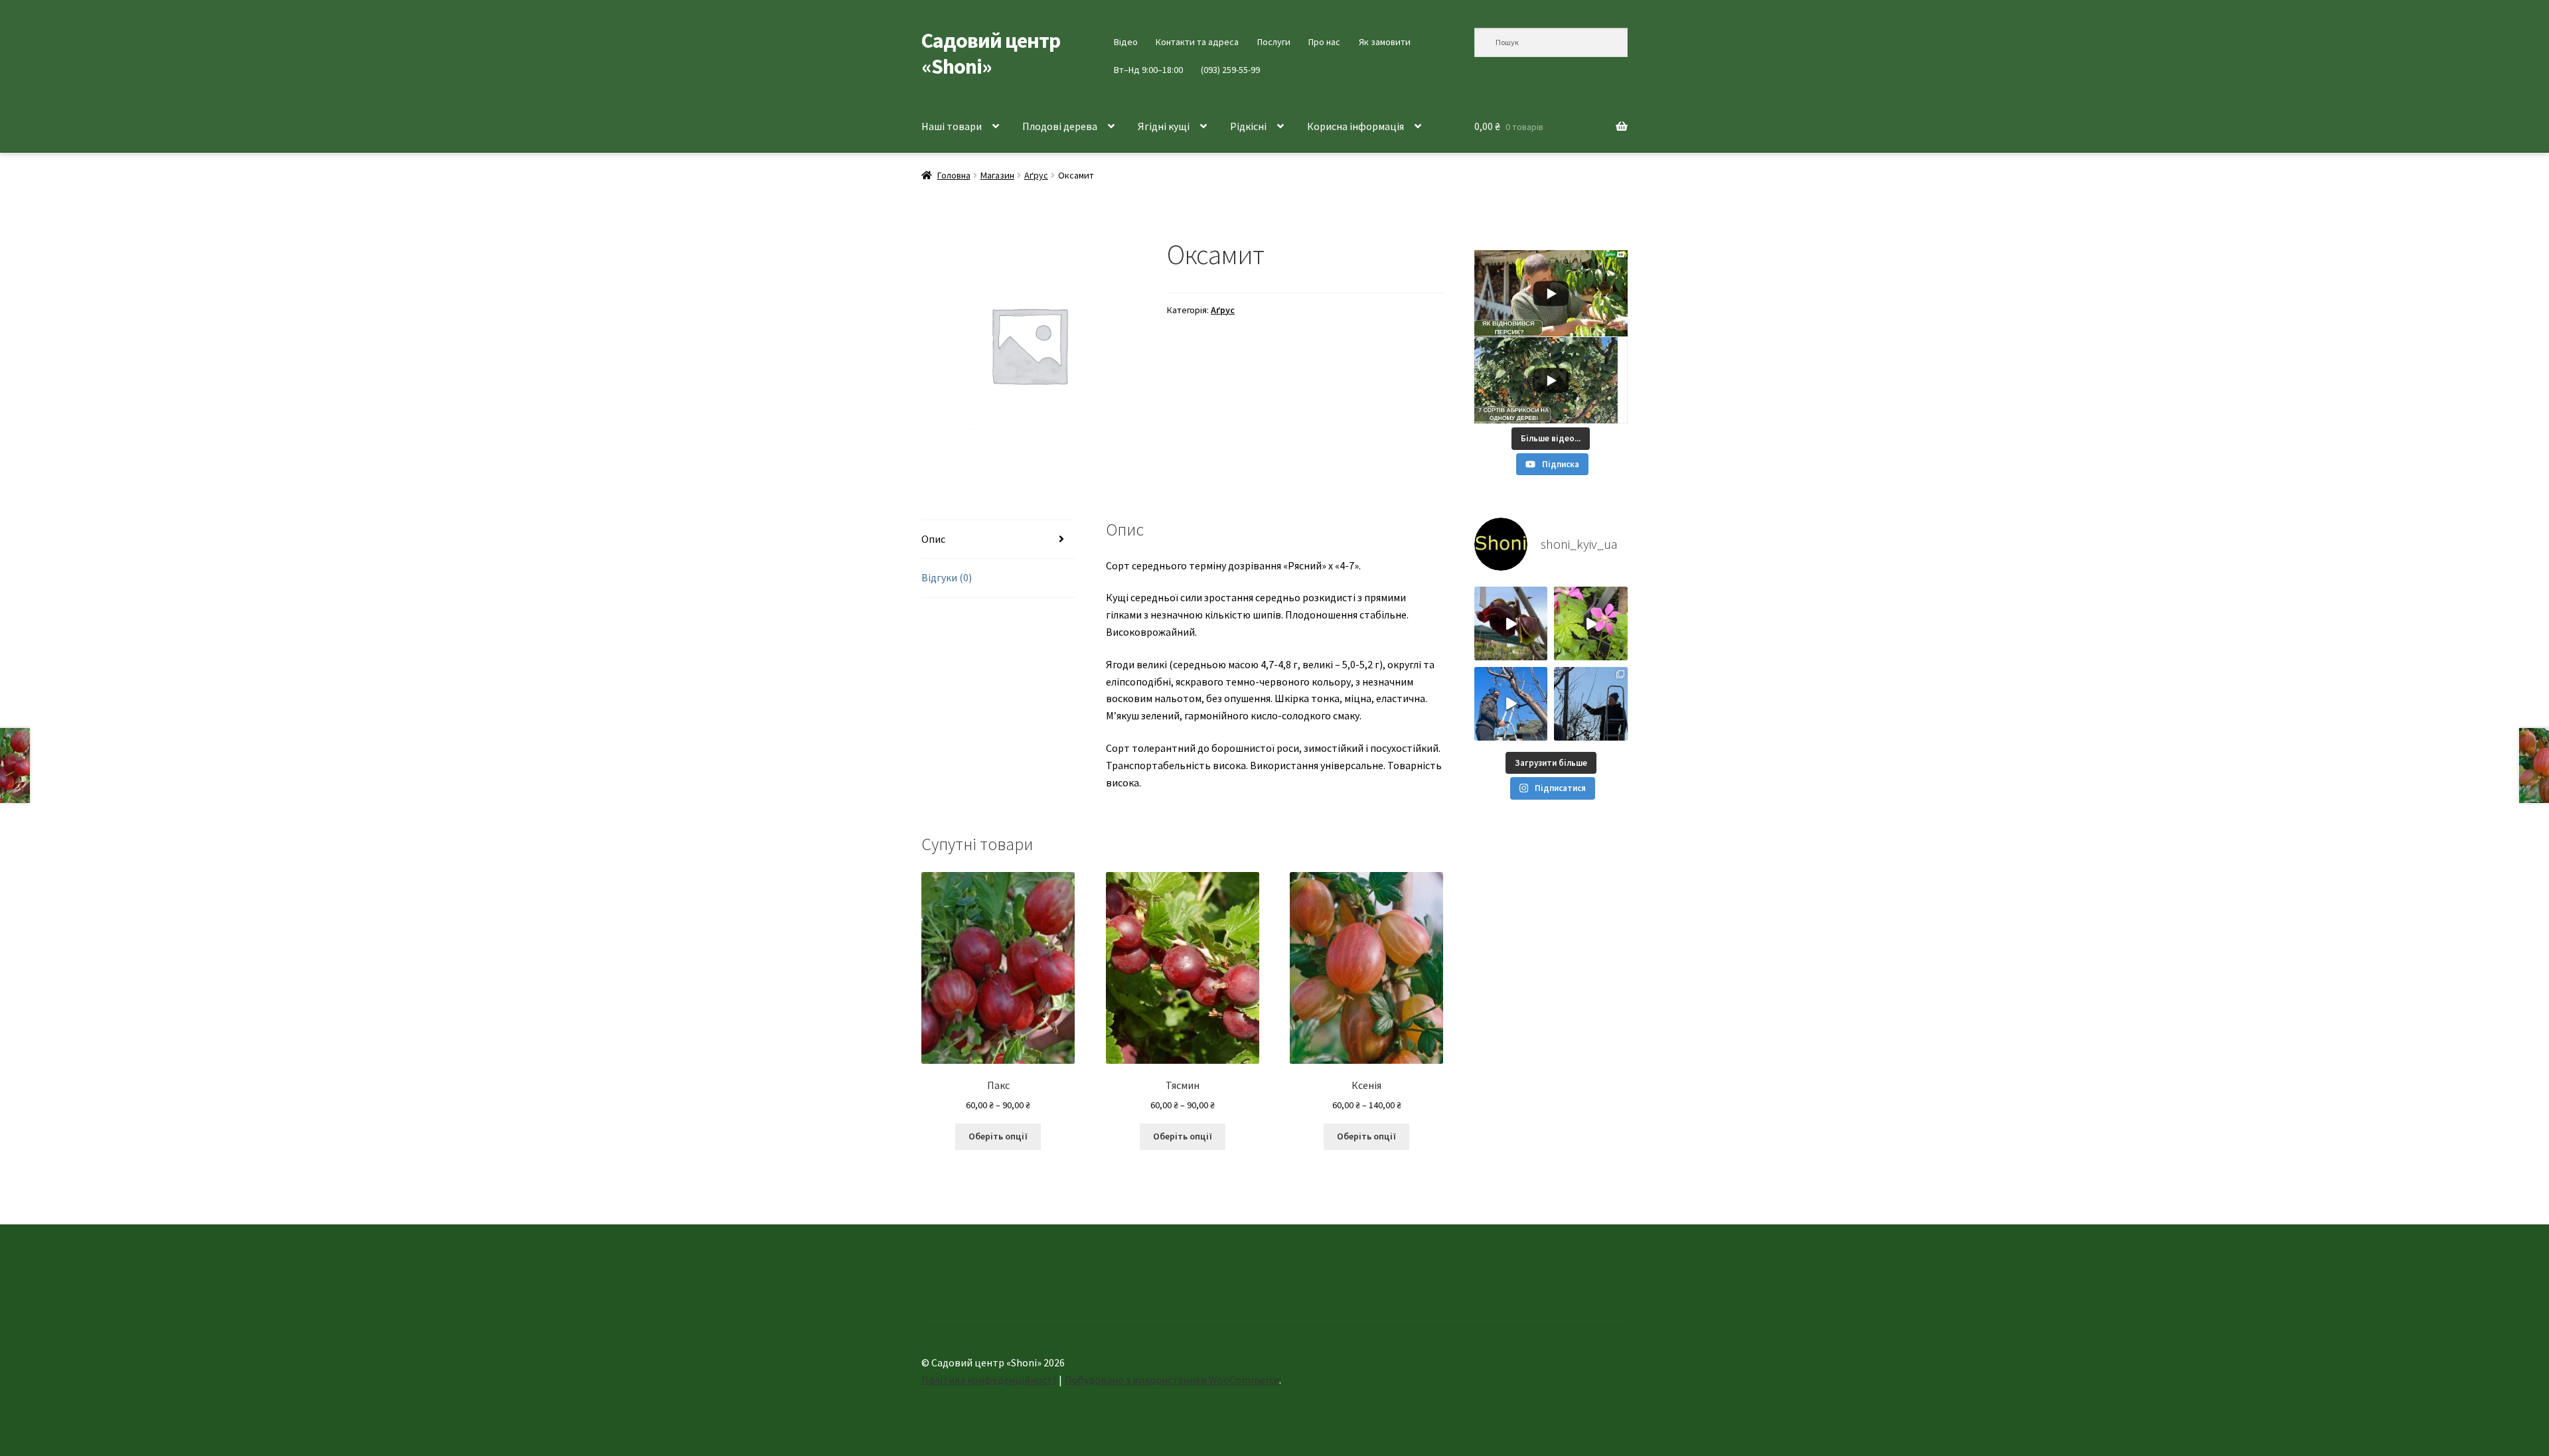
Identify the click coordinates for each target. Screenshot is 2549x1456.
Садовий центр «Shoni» (991, 53)
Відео (1126, 42)
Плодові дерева (1060, 126)
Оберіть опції (998, 1136)
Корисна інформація (1355, 126)
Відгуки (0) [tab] (947, 577)
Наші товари (952, 126)
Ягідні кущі (1164, 126)
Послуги (1274, 42)
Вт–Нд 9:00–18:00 (1148, 70)
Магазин (997, 175)
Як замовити (1385, 42)
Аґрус (1036, 175)
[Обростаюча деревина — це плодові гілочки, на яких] (1511, 704)
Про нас (1324, 42)
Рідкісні (1248, 126)
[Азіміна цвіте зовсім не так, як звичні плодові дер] (1511, 623)
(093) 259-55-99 (1230, 70)
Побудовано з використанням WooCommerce (1172, 1380)
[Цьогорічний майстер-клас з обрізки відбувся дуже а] (1591, 704)
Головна (954, 175)
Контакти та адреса (1197, 42)
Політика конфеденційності (988, 1380)
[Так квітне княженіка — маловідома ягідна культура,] (1591, 623)
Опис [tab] (933, 539)
